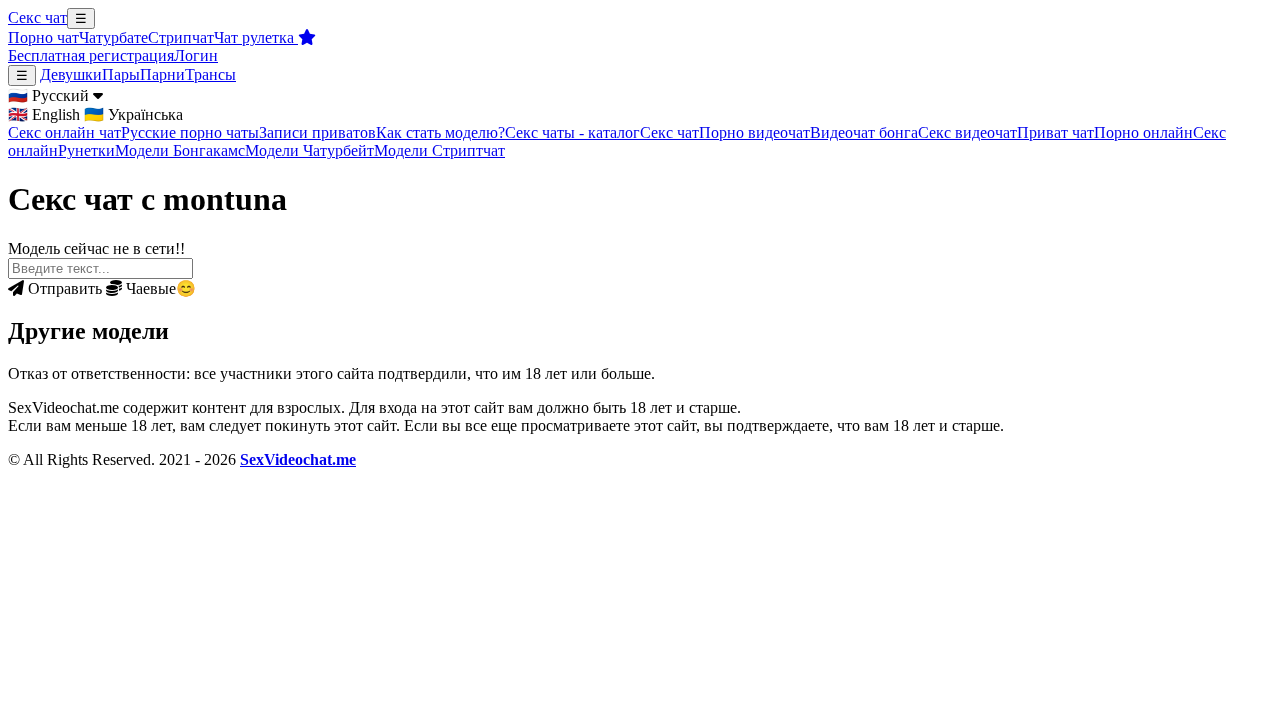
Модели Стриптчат (439, 150)
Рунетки (86, 150)
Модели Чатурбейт (309, 150)
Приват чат (1055, 132)
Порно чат (43, 37)
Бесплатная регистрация (91, 55)
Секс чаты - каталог (572, 132)
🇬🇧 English (44, 114)
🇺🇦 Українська (133, 114)
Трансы (210, 74)
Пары (121, 74)
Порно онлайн (1143, 132)
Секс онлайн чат (64, 132)
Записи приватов (317, 132)
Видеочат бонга (864, 132)
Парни (162, 74)
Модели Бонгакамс (180, 150)
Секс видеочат (967, 132)
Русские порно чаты (190, 132)
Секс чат (37, 17)
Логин (196, 55)
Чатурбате (113, 37)
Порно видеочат (754, 132)
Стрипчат (181, 37)
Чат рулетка (256, 37)
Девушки (71, 74)
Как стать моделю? (440, 132)
